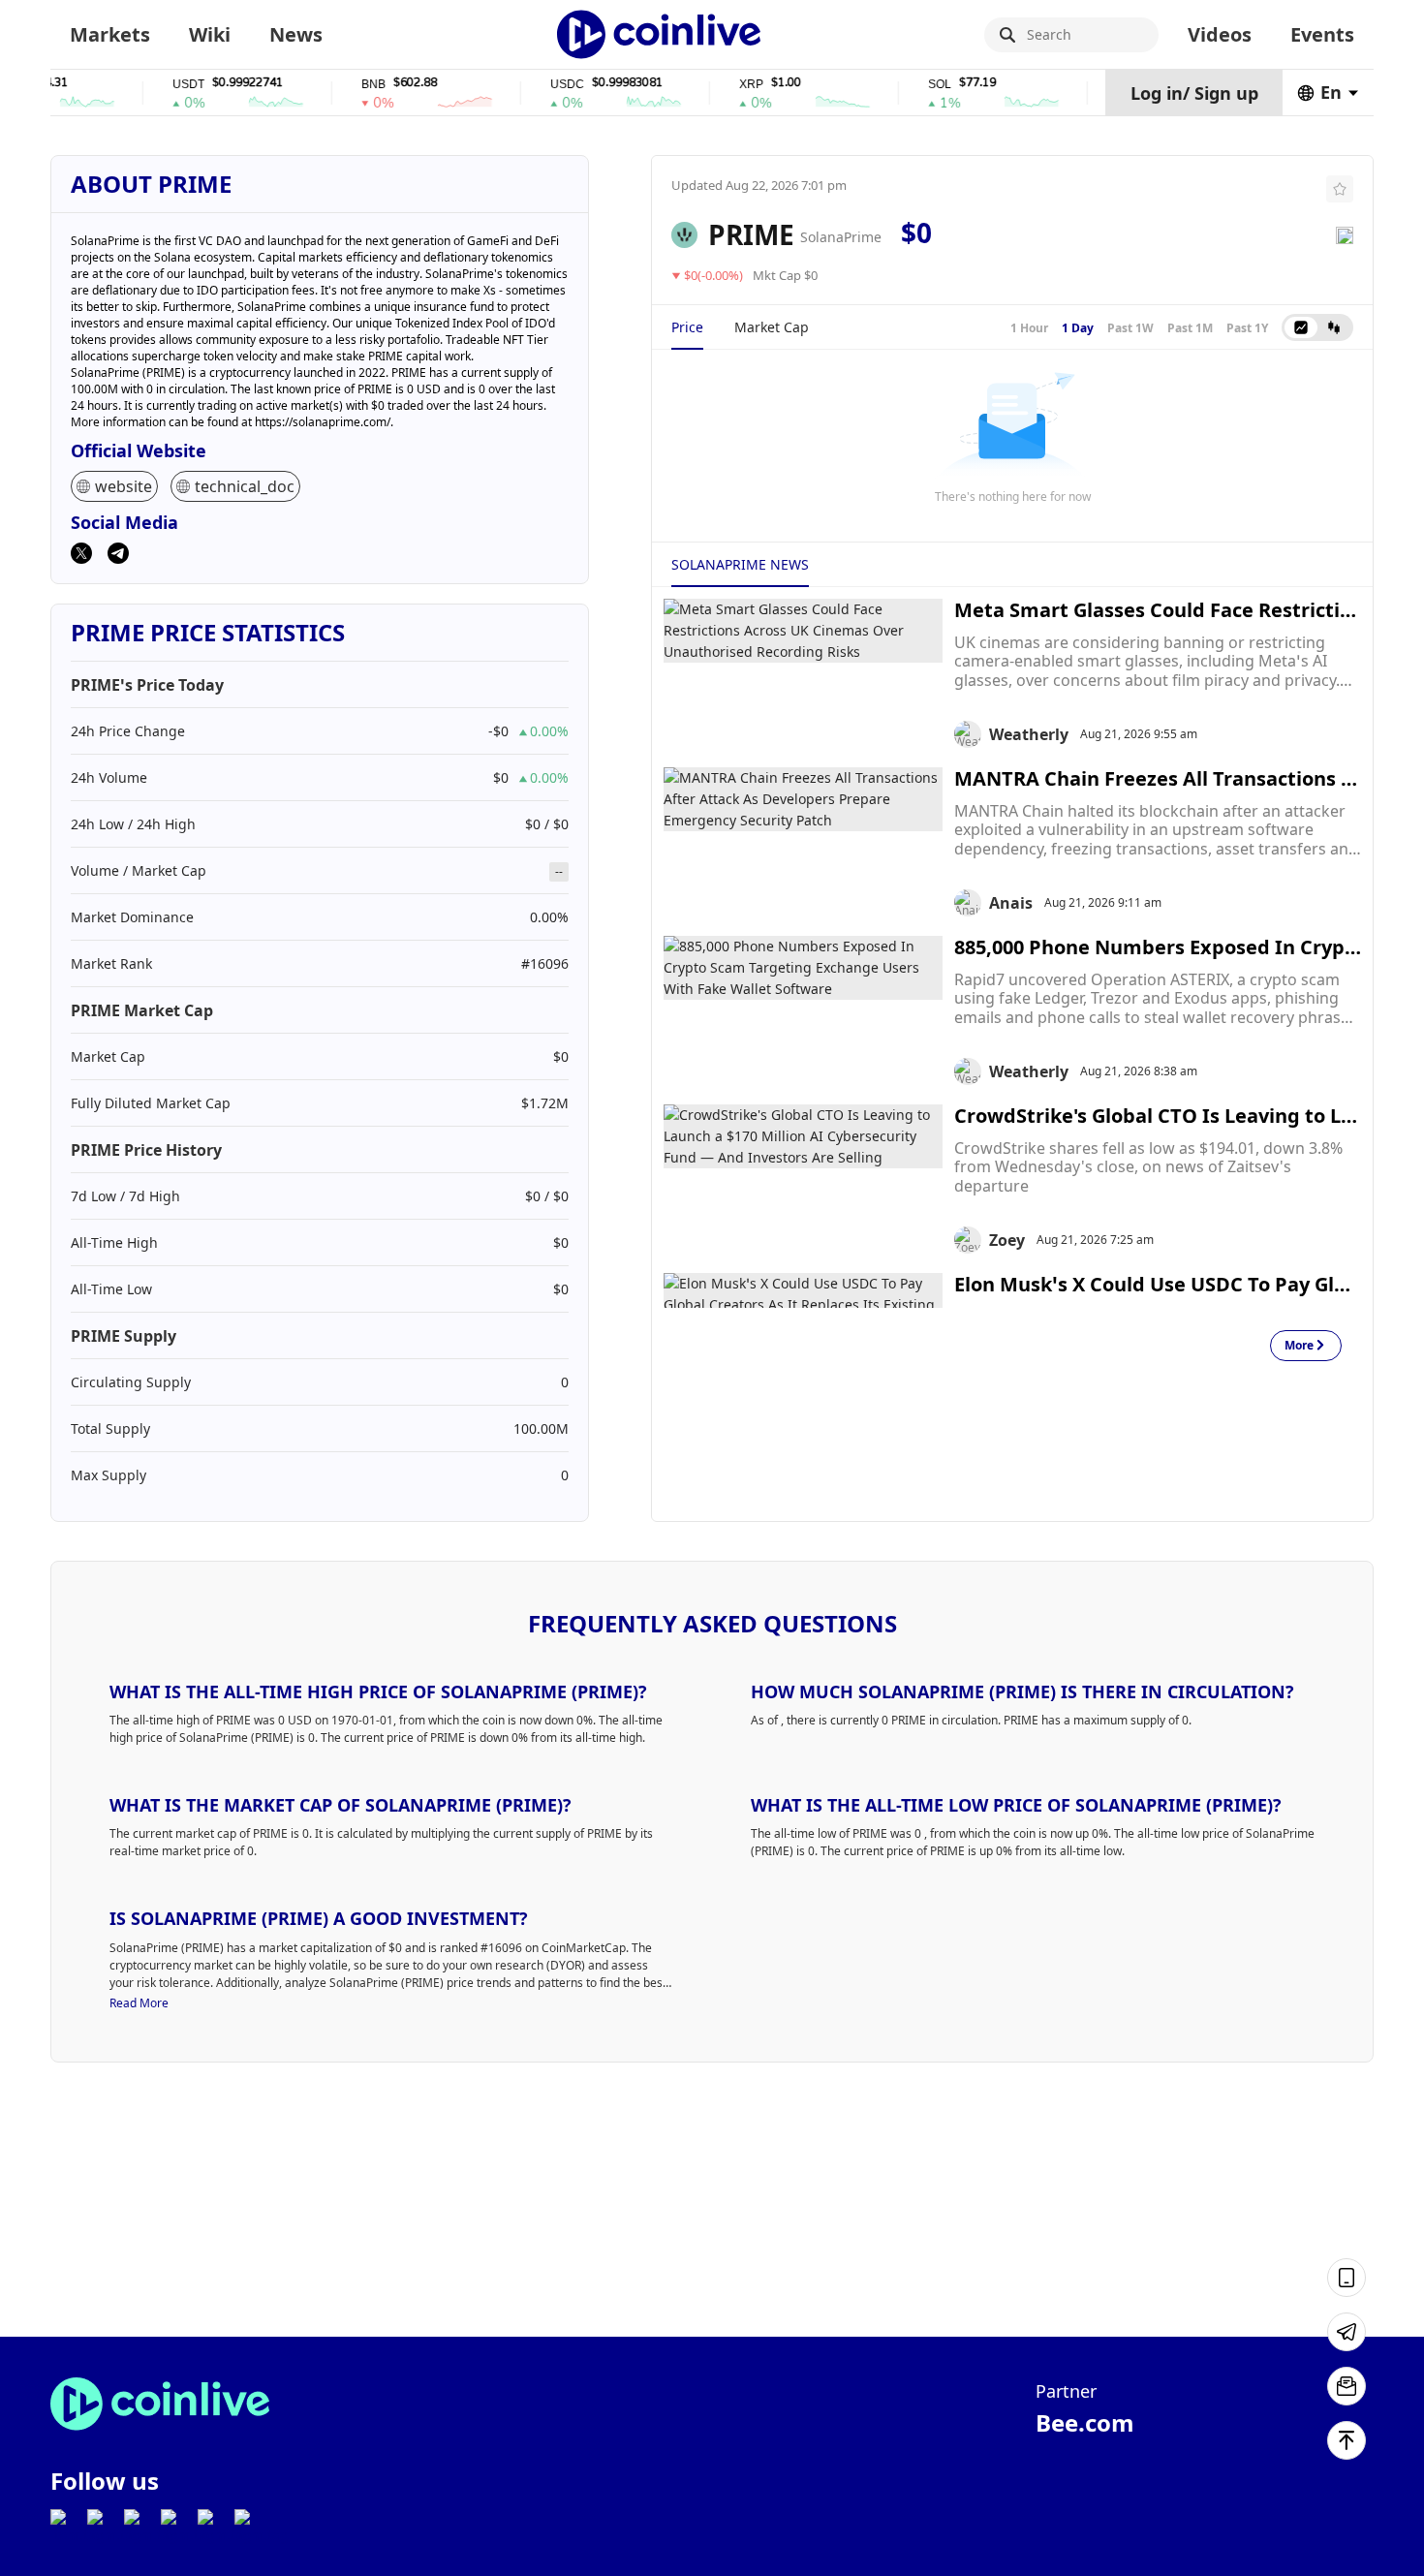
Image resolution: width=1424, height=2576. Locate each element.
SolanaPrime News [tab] (740, 564)
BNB (340, 85)
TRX (1095, 85)
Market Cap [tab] (772, 327)
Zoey (1007, 1240)
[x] (81, 555)
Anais (1011, 903)
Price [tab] (687, 327)
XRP (717, 85)
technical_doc (245, 486)
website (124, 486)
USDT (155, 85)
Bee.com (1085, 2422)
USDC (533, 85)
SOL (906, 85)
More (1299, 1346)
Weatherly (1029, 734)
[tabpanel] (1012, 436)
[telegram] (118, 555)
